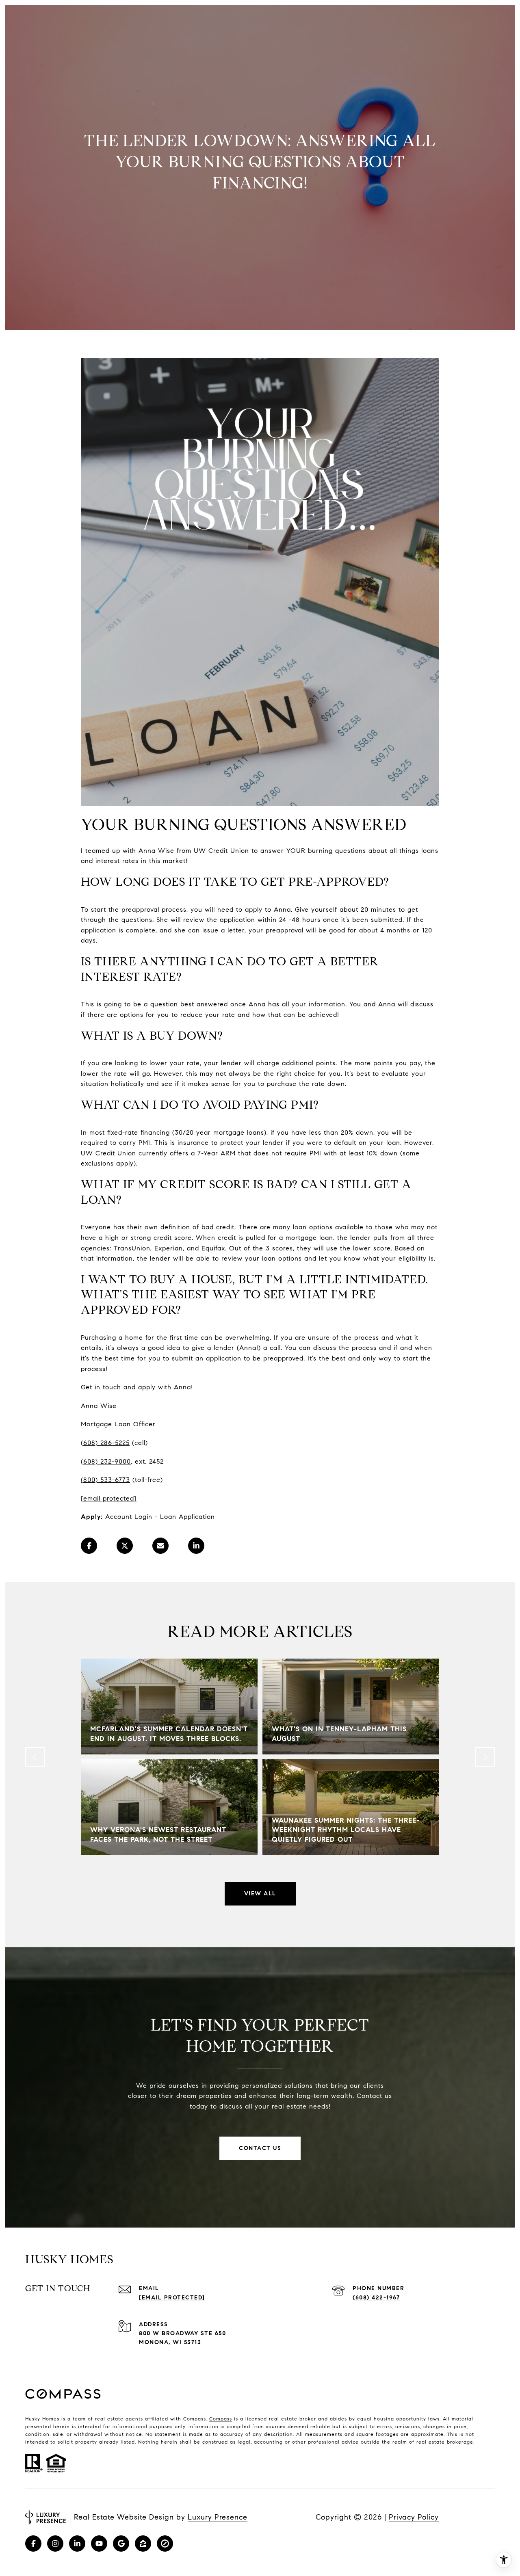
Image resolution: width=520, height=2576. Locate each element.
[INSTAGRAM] (55, 2544)
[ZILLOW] (143, 2544)
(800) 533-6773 (105, 1480)
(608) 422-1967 (376, 2298)
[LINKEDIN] (77, 2544)
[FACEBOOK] (33, 2544)
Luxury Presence (218, 2517)
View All (260, 1894)
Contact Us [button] (260, 2148)
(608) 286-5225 (105, 1443)
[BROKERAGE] (165, 2544)
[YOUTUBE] (99, 2544)
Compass (221, 2419)
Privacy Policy (414, 2517)
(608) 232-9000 (106, 1461)
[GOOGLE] (121, 2544)
